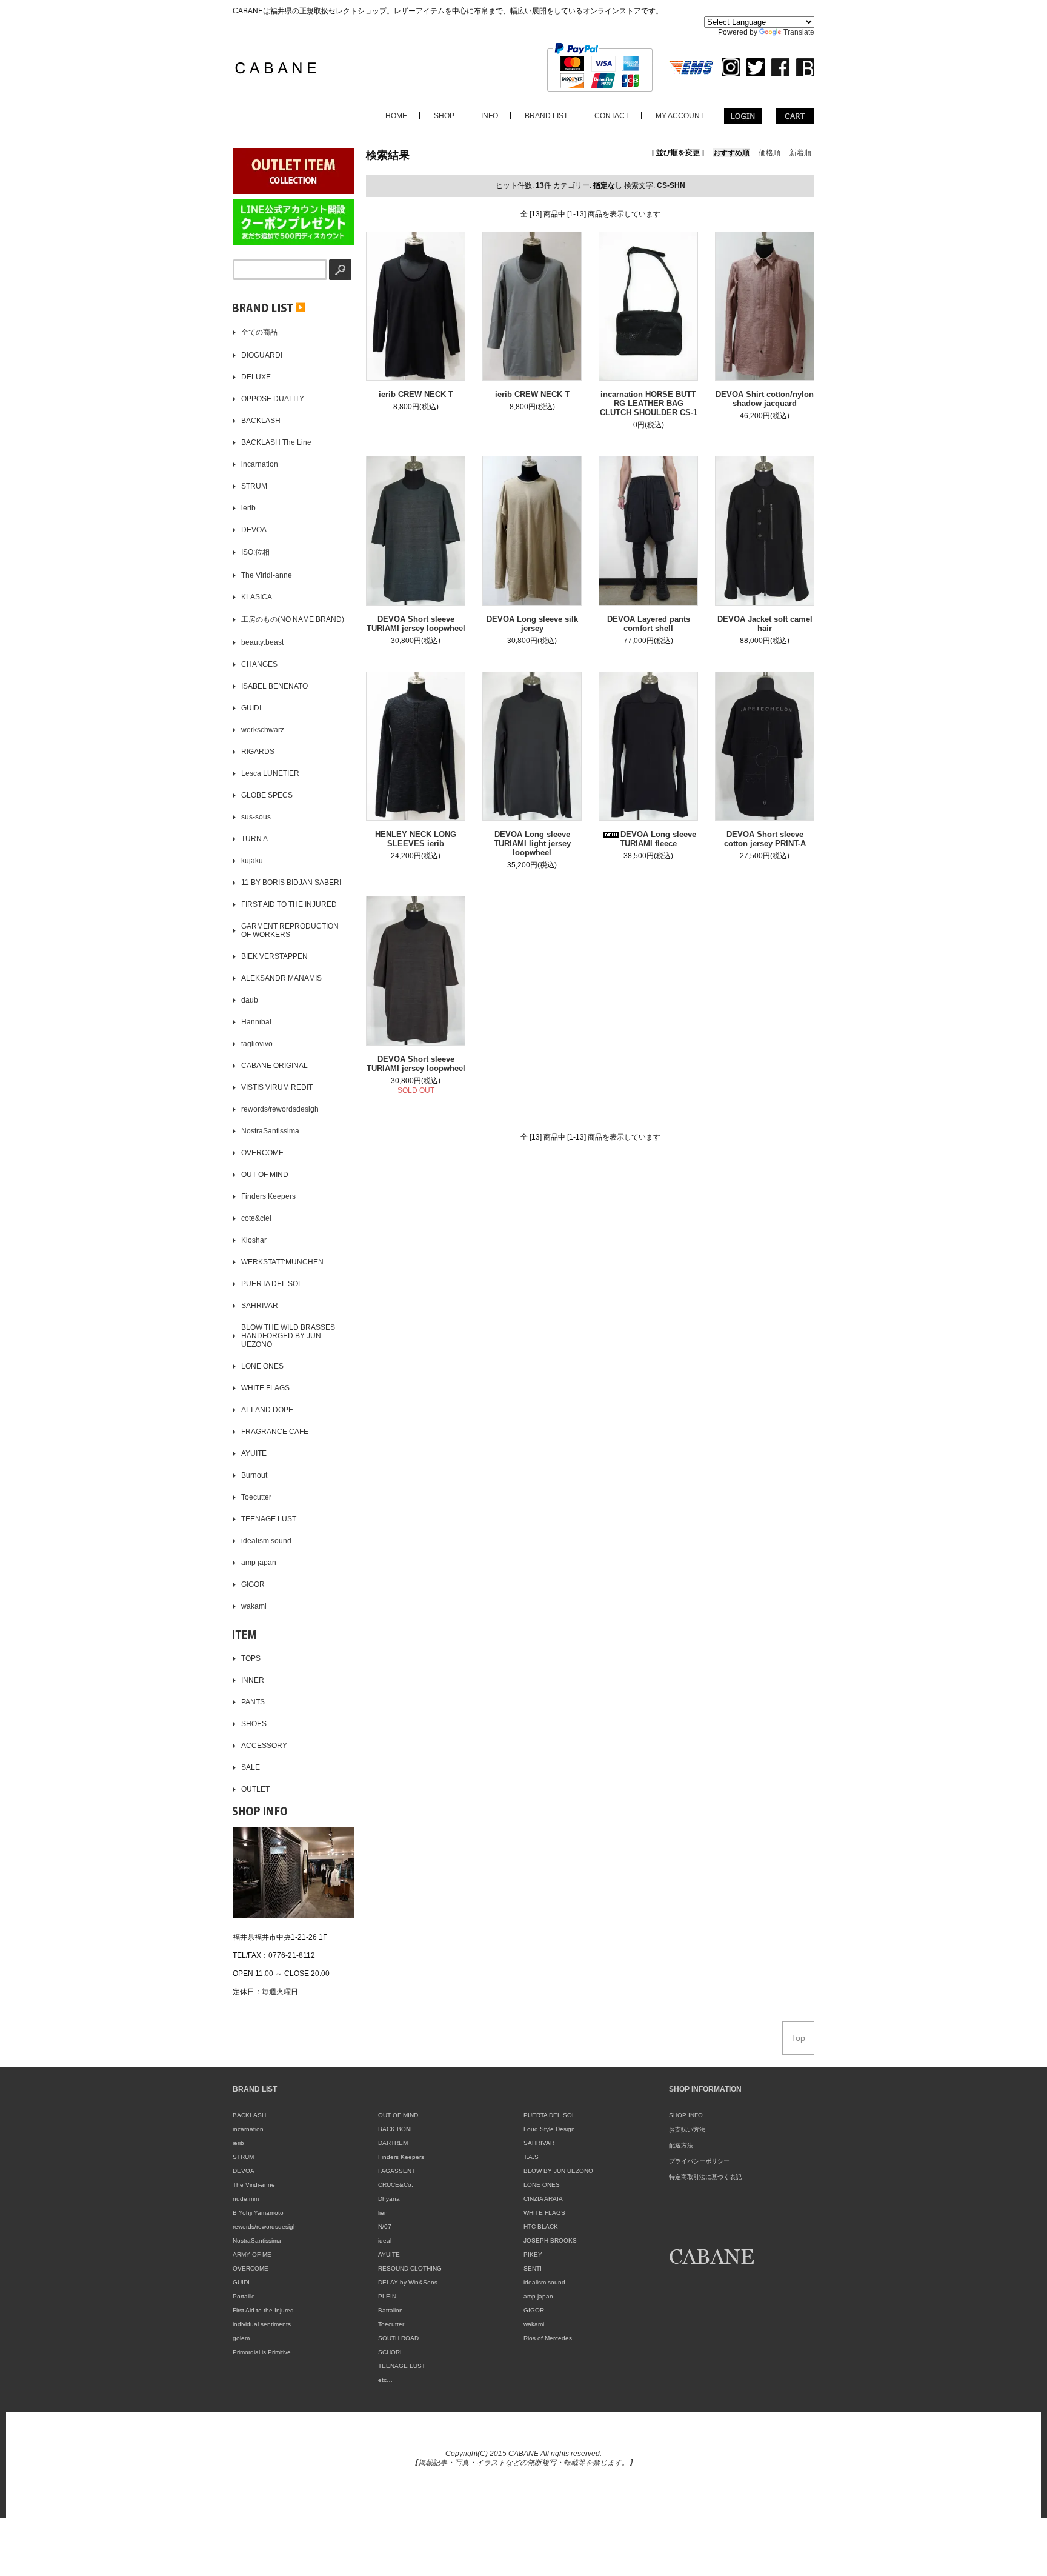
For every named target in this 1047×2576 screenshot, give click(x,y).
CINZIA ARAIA (543, 2199)
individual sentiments (262, 2324)
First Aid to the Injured (263, 2310)
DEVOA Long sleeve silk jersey (532, 624)
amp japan (538, 2296)
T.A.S (531, 2157)
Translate (799, 32)
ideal (385, 2241)
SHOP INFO (686, 2115)
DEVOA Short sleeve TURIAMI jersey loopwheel (416, 624)
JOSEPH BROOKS (550, 2241)
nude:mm (246, 2199)
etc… (385, 2380)
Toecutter (391, 2324)
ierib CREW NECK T (416, 394)
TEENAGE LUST (402, 2366)
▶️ (299, 307)
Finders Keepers (401, 2157)
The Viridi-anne (254, 2185)
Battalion (391, 2310)
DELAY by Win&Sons (408, 2282)
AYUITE (389, 2254)
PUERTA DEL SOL (550, 2115)
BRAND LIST (546, 116)
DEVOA (244, 2171)
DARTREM (393, 2143)
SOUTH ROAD (398, 2338)
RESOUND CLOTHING (410, 2268)
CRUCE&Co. (396, 2185)
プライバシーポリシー (699, 2161)
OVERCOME (251, 2268)
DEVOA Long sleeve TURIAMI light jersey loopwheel (532, 843)
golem (241, 2338)
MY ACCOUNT (680, 116)
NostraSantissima (257, 2241)
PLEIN (387, 2296)
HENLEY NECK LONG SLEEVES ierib (416, 839)
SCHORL (391, 2352)
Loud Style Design (549, 2129)
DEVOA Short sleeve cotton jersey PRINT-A (765, 839)
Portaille (244, 2296)
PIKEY (533, 2254)
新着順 (800, 153)
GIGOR (534, 2310)
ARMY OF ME (252, 2254)
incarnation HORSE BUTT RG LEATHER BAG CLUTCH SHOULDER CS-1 (649, 403)
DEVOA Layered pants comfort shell (649, 624)
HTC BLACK (541, 2227)
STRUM (243, 2157)
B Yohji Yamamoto (258, 2213)
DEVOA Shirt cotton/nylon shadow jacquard (765, 399)
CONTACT (612, 116)
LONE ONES (542, 2185)
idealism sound (544, 2282)
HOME (396, 116)
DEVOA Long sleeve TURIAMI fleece (658, 839)
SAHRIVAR (539, 2143)
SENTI (533, 2268)
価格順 (769, 153)
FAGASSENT (397, 2171)
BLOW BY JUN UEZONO (558, 2171)
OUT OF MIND (398, 2115)
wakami (534, 2324)
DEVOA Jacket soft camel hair (765, 624)
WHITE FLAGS (544, 2213)
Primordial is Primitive (262, 2352)
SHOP (444, 116)
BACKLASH (249, 2115)
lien (383, 2213)
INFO (490, 116)
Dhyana (389, 2199)
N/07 (385, 2227)
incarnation (248, 2129)
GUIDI (241, 2282)
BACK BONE (396, 2129)
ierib (238, 2143)
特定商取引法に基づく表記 (705, 2177)
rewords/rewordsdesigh (265, 2227)
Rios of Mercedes (548, 2338)
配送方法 (681, 2145)
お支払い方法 (687, 2130)
